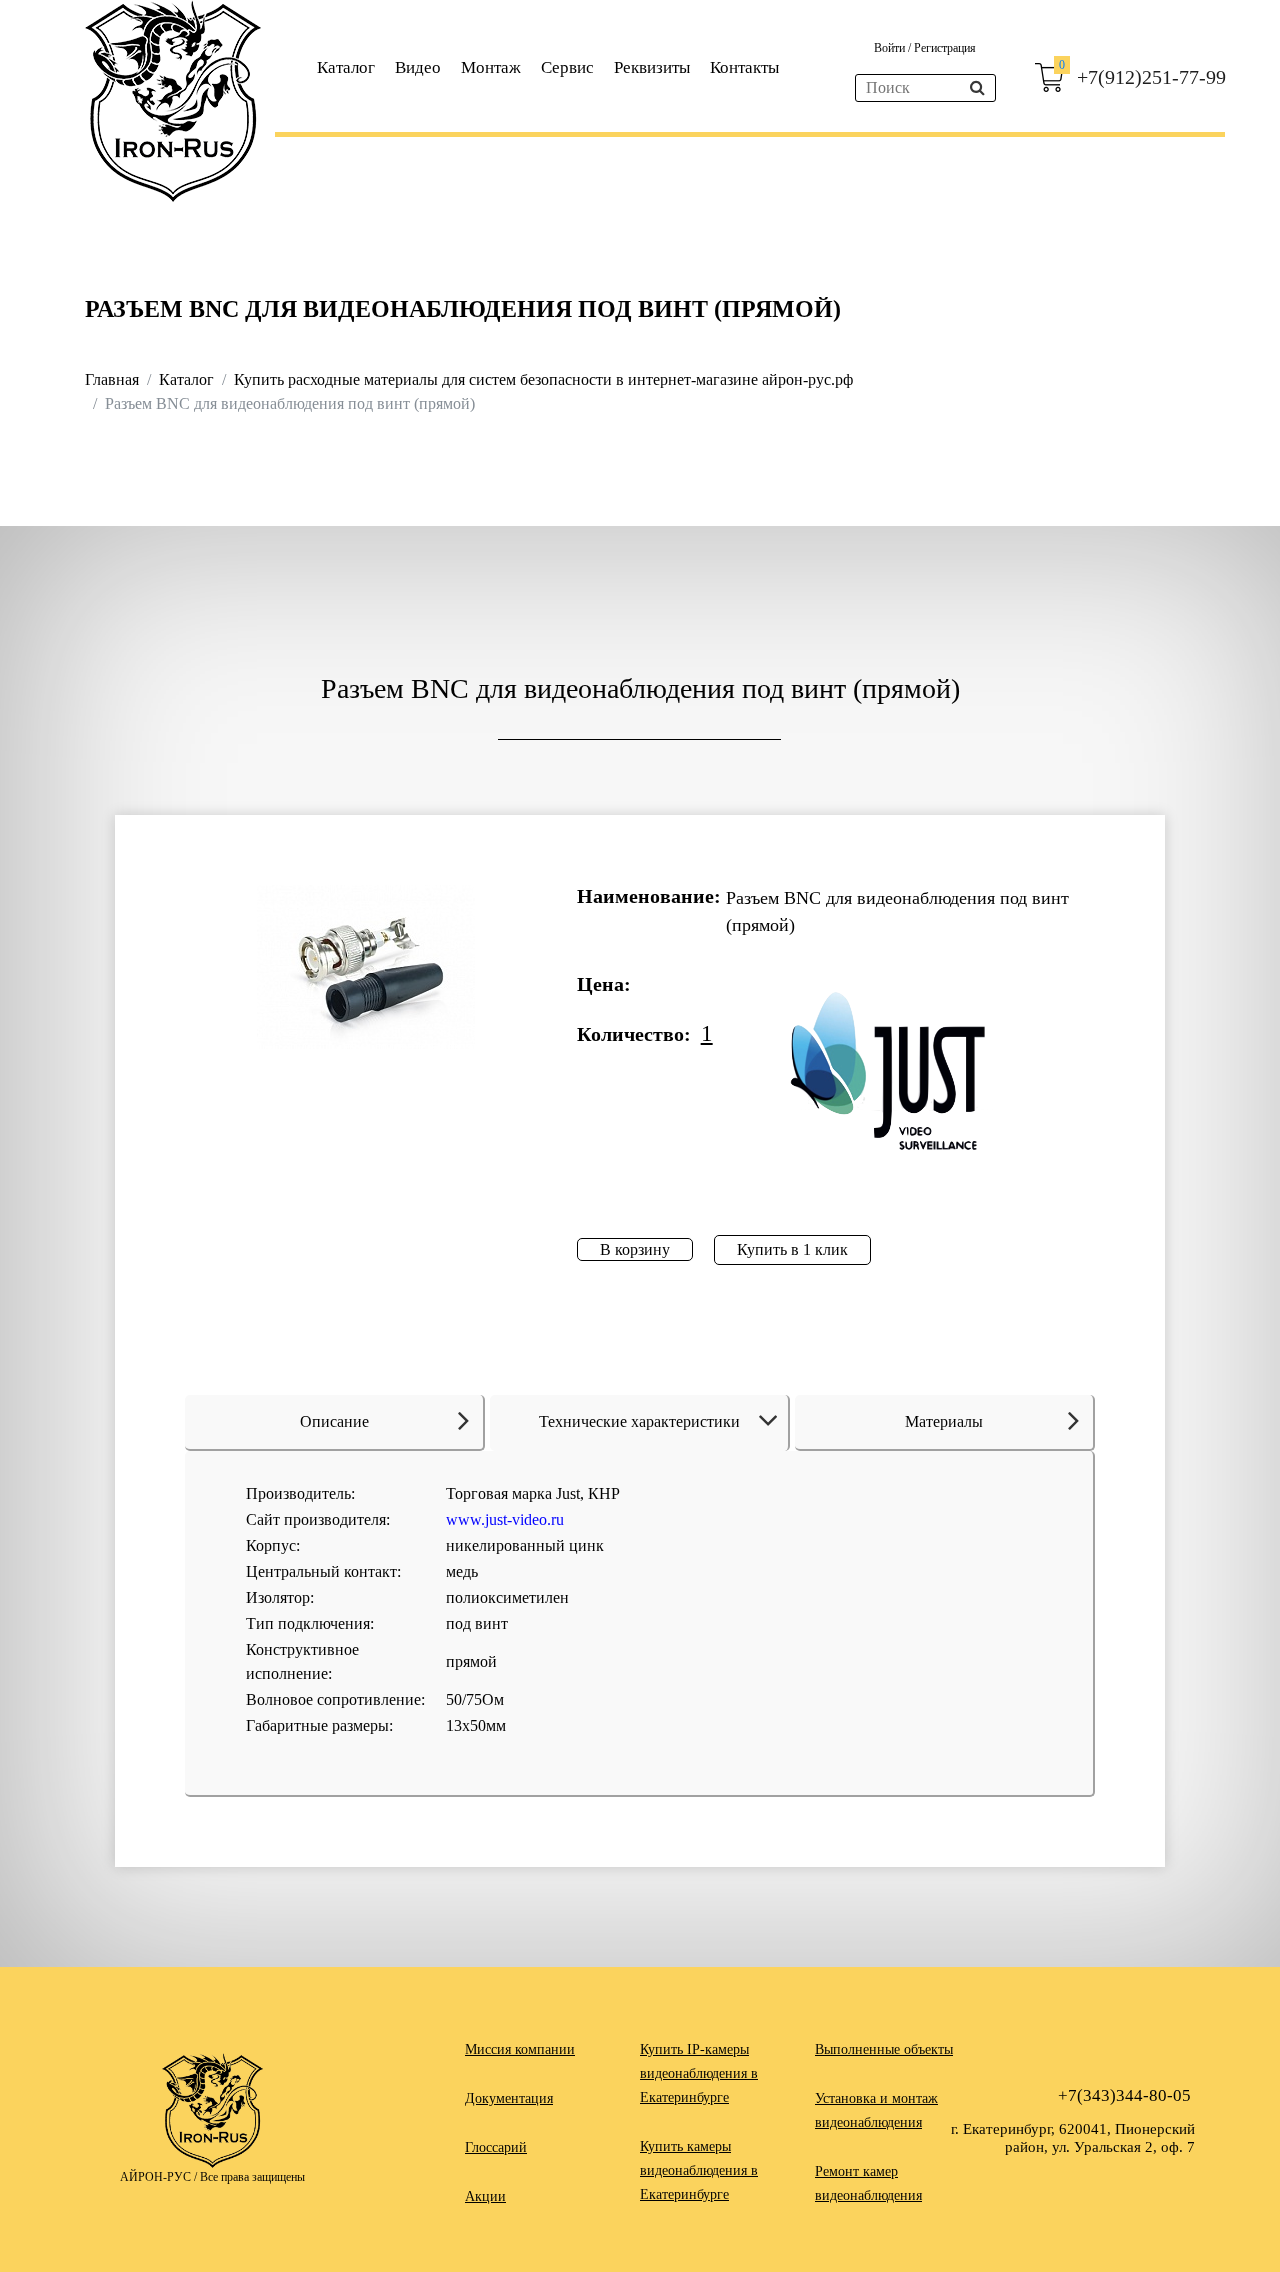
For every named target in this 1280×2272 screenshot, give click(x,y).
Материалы (944, 1421)
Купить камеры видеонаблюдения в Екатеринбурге (699, 2170)
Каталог (346, 67)
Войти (891, 48)
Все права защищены (252, 2177)
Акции (485, 2196)
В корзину (635, 1249)
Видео (418, 67)
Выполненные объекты (884, 2049)
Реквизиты (652, 67)
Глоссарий (496, 2147)
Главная (112, 379)
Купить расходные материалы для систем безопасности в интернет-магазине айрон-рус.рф (543, 379)
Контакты (744, 67)
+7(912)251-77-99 (1151, 77)
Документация (509, 2098)
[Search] (977, 88)
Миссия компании (520, 2049)
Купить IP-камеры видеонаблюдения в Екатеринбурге (699, 2073)
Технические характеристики (639, 1421)
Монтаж (491, 67)
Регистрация (945, 48)
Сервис (567, 67)
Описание (334, 1421)
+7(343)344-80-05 (1124, 2095)
